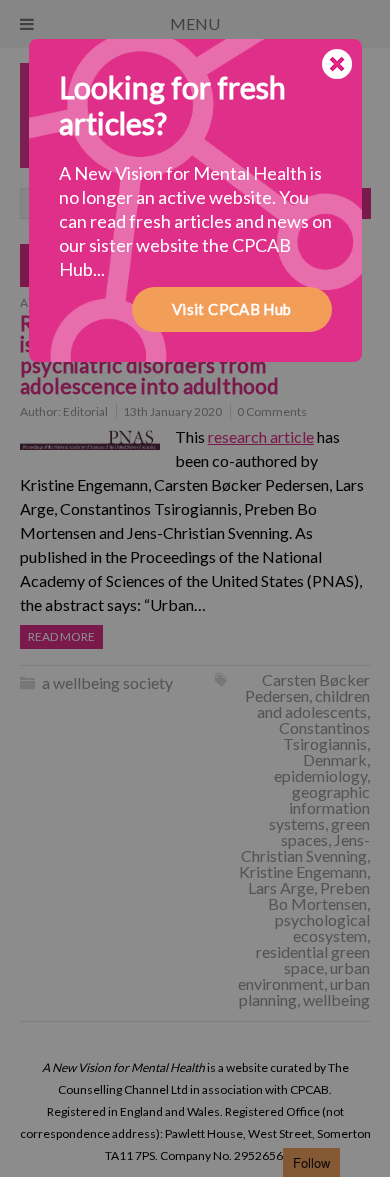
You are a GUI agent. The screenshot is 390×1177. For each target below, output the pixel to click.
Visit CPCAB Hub (232, 309)
